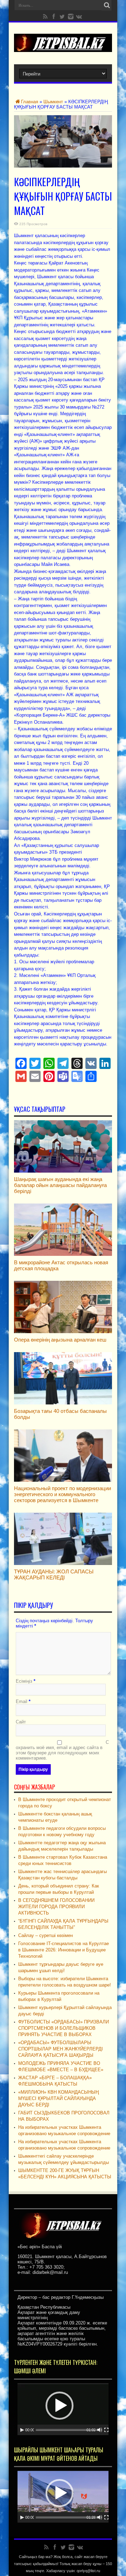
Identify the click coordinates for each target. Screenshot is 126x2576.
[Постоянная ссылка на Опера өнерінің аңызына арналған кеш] (63, 1332)
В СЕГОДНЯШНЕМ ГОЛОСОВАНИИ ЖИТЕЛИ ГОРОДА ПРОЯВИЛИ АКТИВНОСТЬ (56, 1907)
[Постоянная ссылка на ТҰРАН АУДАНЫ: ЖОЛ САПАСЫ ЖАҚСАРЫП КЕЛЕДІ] (63, 1563)
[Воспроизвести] (22, 2430)
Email (22, 1701)
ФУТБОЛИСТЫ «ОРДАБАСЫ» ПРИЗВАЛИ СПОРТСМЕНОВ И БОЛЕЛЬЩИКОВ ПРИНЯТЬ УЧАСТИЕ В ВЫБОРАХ (64, 2028)
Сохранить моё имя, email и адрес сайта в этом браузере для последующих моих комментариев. (62, 1750)
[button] (59, 2406)
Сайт (21, 1722)
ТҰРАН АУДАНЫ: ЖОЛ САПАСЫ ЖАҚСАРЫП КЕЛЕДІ (54, 1574)
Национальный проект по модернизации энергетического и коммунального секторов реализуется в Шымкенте (62, 1494)
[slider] (67, 2430)
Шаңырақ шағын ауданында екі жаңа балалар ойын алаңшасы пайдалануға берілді (60, 1185)
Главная (30, 102)
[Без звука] (100, 2430)
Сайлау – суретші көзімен (45, 1935)
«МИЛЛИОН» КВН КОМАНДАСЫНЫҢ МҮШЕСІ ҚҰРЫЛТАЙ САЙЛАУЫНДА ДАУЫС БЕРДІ (58, 2098)
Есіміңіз (24, 1681)
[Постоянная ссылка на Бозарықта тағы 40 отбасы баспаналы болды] (63, 1403)
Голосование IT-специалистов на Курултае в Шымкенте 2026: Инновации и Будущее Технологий (64, 1950)
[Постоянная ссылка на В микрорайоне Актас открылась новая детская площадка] (63, 1254)
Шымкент (53, 102)
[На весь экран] (106, 2430)
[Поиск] (107, 5)
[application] (63, 2409)
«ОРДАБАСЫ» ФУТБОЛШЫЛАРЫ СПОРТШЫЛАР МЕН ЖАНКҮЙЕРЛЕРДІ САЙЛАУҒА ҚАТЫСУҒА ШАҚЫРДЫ (61, 2049)
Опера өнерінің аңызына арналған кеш (60, 1340)
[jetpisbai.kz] (63, 47)
